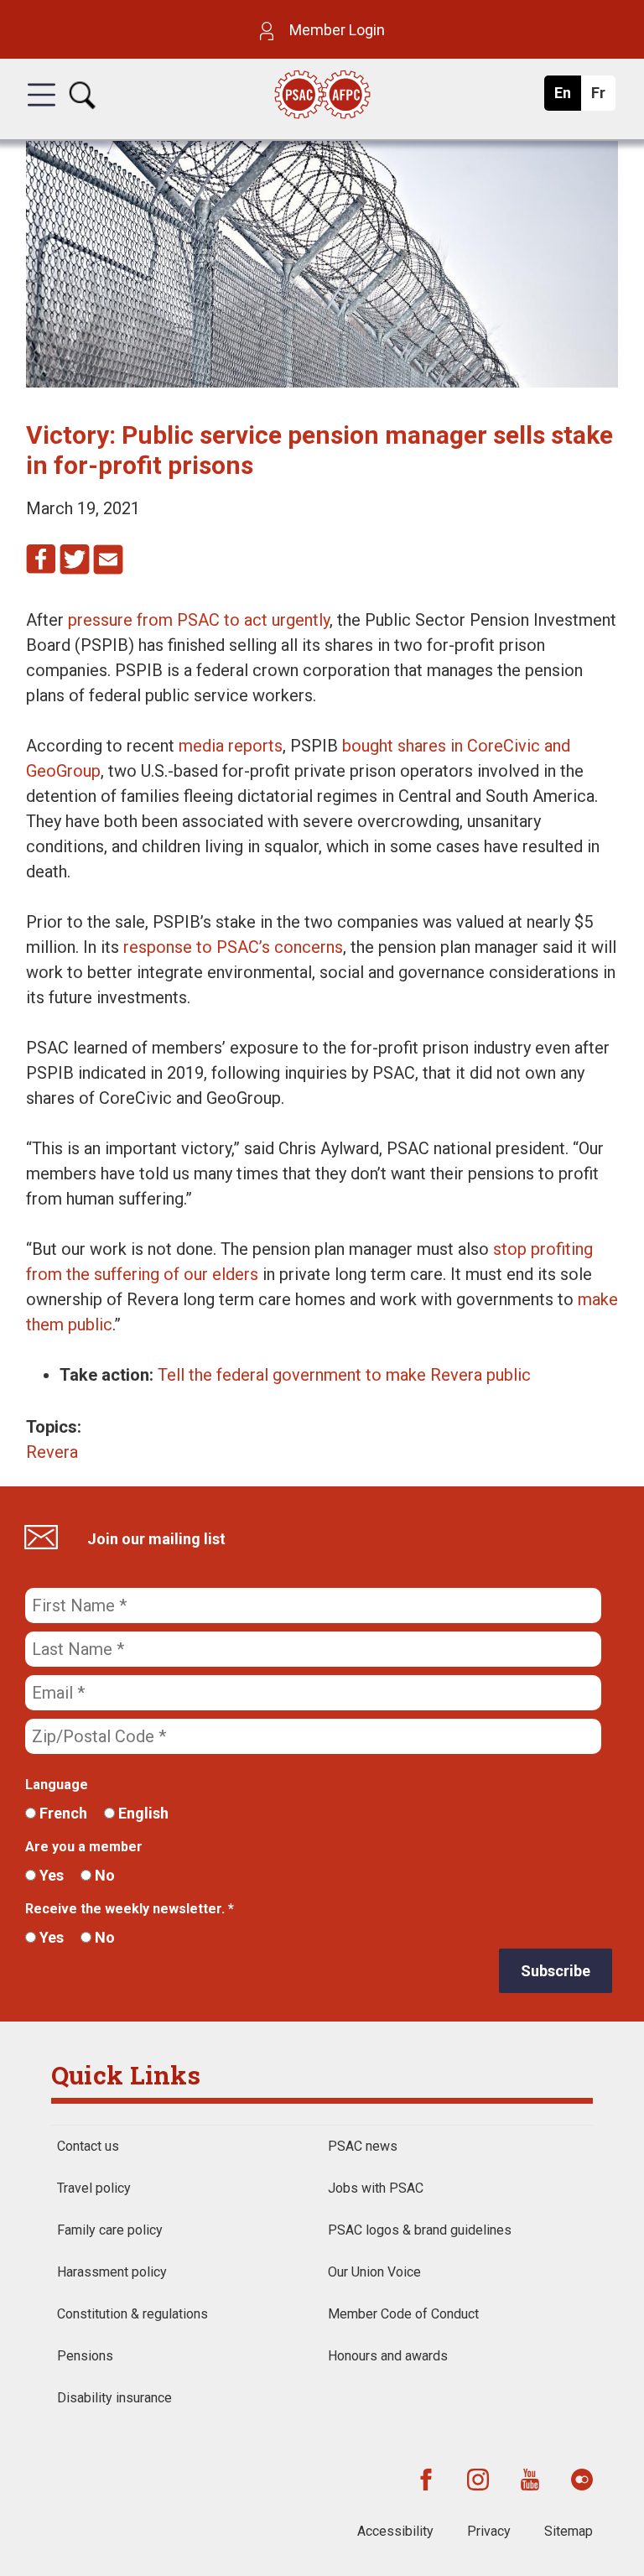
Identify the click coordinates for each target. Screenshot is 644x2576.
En (567, 97)
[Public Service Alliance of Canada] (322, 96)
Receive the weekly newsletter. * (130, 1909)
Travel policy (94, 2188)
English (142, 1813)
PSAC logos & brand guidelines (420, 2230)
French (62, 1813)
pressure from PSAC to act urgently (199, 620)
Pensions (85, 2356)
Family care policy (110, 2230)
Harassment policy (112, 2272)
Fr (602, 97)
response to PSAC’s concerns (233, 947)
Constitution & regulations (132, 2314)
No (103, 1875)
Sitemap (569, 2531)
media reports (231, 746)
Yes (50, 1875)
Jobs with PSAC (376, 2188)
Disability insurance (114, 2398)
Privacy (489, 2531)
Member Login (335, 30)
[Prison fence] (322, 382)
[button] (42, 110)
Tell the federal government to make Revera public (344, 1375)
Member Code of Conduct (403, 2314)
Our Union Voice (374, 2272)
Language (57, 1785)
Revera (52, 1452)
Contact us (88, 2146)
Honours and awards (388, 2356)
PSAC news (363, 2146)
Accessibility (395, 2531)
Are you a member (84, 1847)
